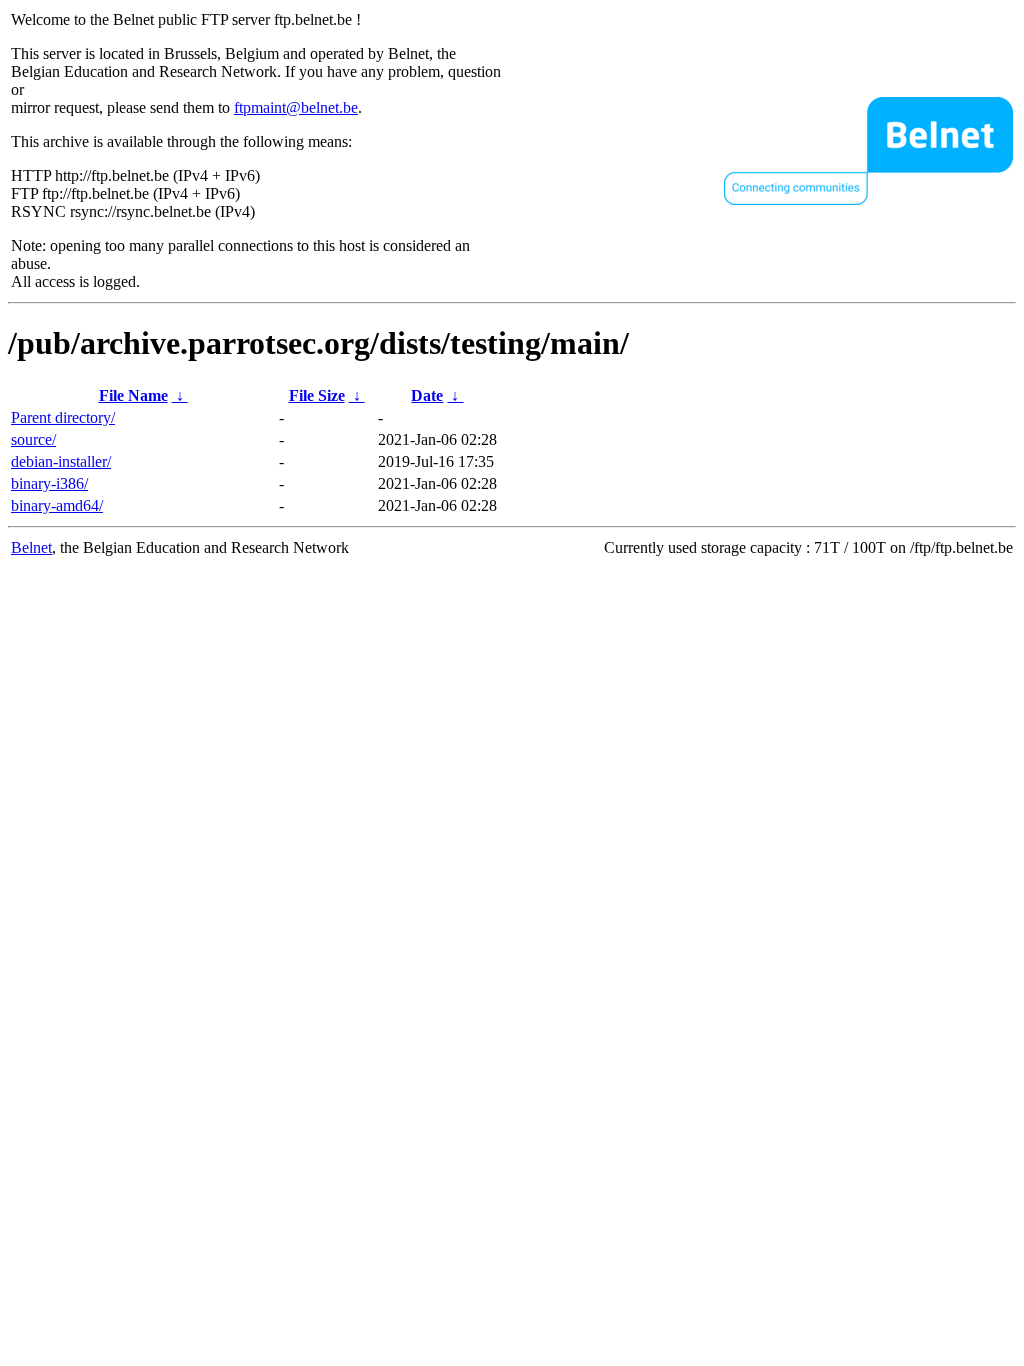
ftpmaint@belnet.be (296, 107)
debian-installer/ (61, 461)
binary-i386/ (49, 483)
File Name (133, 395)
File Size (317, 395)
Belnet (31, 547)
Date (427, 395)
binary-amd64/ (57, 505)
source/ (33, 439)
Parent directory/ (63, 417)
